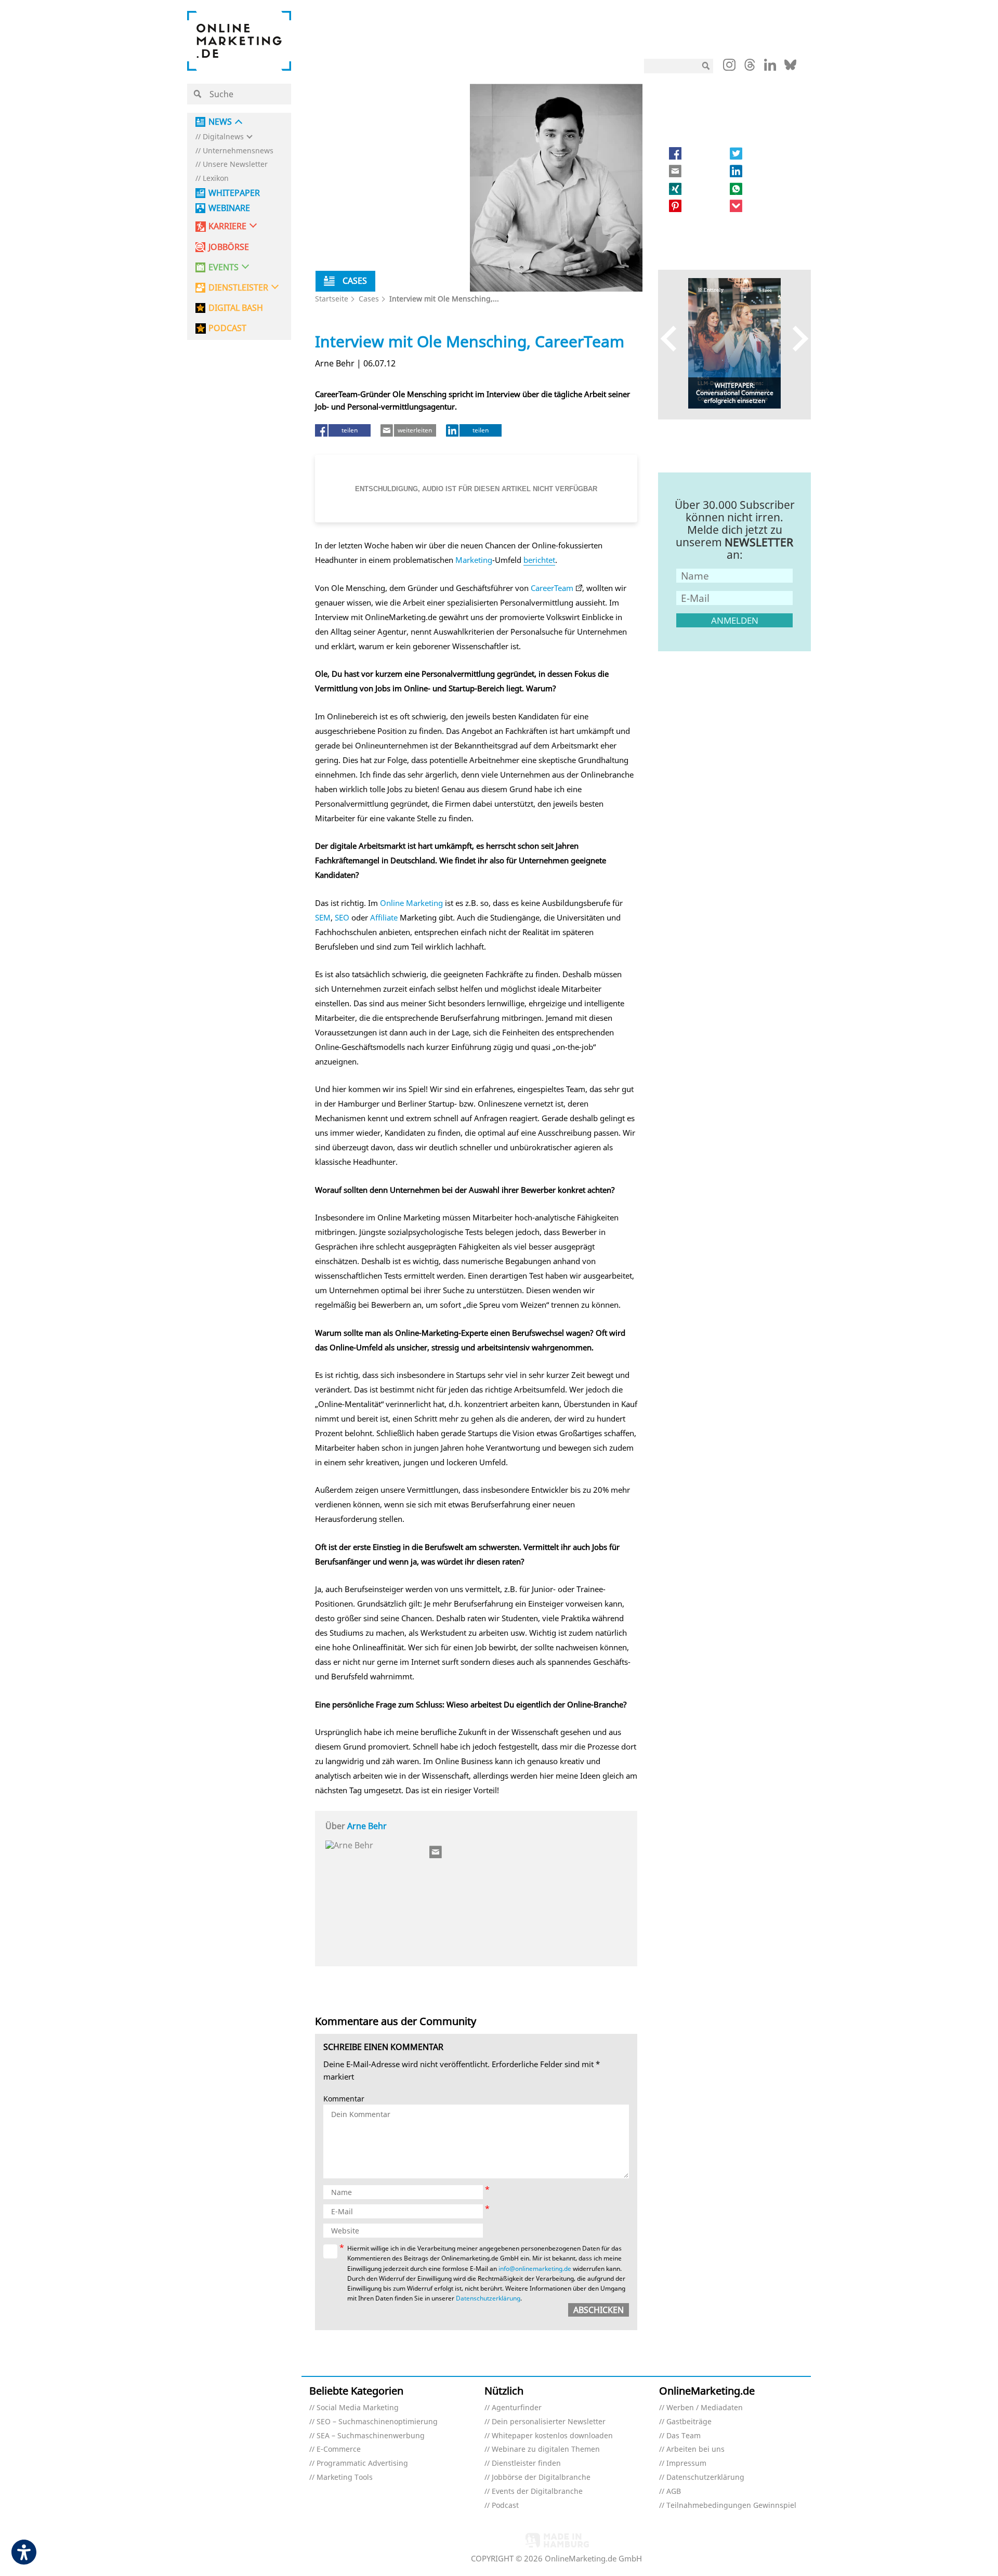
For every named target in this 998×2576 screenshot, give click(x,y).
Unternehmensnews (238, 151)
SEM (323, 917)
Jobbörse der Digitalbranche (541, 2478)
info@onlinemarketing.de (535, 2269)
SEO (342, 917)
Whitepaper (234, 193)
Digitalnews (223, 137)
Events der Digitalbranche (537, 2492)
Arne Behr (367, 1826)
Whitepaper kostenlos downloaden (552, 2436)
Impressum (686, 2463)
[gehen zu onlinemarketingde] (729, 67)
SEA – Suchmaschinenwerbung (371, 2436)
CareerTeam (552, 588)
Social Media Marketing (358, 2408)
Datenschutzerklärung (488, 2298)
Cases (369, 299)
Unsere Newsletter (235, 165)
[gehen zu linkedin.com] (770, 68)
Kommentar (344, 2099)
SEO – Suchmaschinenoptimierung (377, 2422)
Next (796, 338)
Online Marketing (411, 903)
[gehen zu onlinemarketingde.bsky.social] (790, 68)
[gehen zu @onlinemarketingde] (750, 68)
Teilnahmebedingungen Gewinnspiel (731, 2506)
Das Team (684, 2436)
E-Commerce (339, 2449)
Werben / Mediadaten (705, 2408)
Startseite (332, 299)
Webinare (229, 208)
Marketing (474, 560)
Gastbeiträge (689, 2422)
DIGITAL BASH (236, 308)
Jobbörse (229, 247)
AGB (674, 2492)
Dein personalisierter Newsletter (549, 2422)
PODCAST (227, 328)
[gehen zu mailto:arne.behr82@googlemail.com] (436, 1852)
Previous (673, 338)
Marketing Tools (345, 2478)
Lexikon (216, 179)
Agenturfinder (517, 2408)
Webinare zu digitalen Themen (546, 2449)
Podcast (505, 2506)
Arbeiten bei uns (695, 2449)
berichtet (539, 560)
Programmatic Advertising (362, 2463)
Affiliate (384, 917)
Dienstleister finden (526, 2463)
